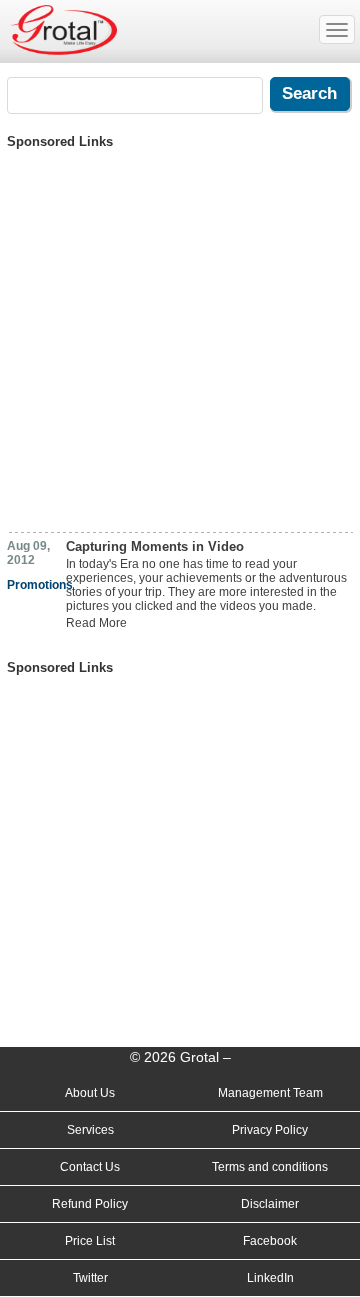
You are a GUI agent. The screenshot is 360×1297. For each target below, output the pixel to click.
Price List (90, 1241)
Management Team (270, 1093)
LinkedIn (270, 1278)
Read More (96, 623)
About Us (90, 1093)
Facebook (270, 1241)
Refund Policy (90, 1204)
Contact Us (90, 1167)
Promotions (40, 585)
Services (90, 1130)
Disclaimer (270, 1204)
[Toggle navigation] (337, 29)
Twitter (90, 1278)
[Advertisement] (180, 334)
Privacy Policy (270, 1130)
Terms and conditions (270, 1167)
